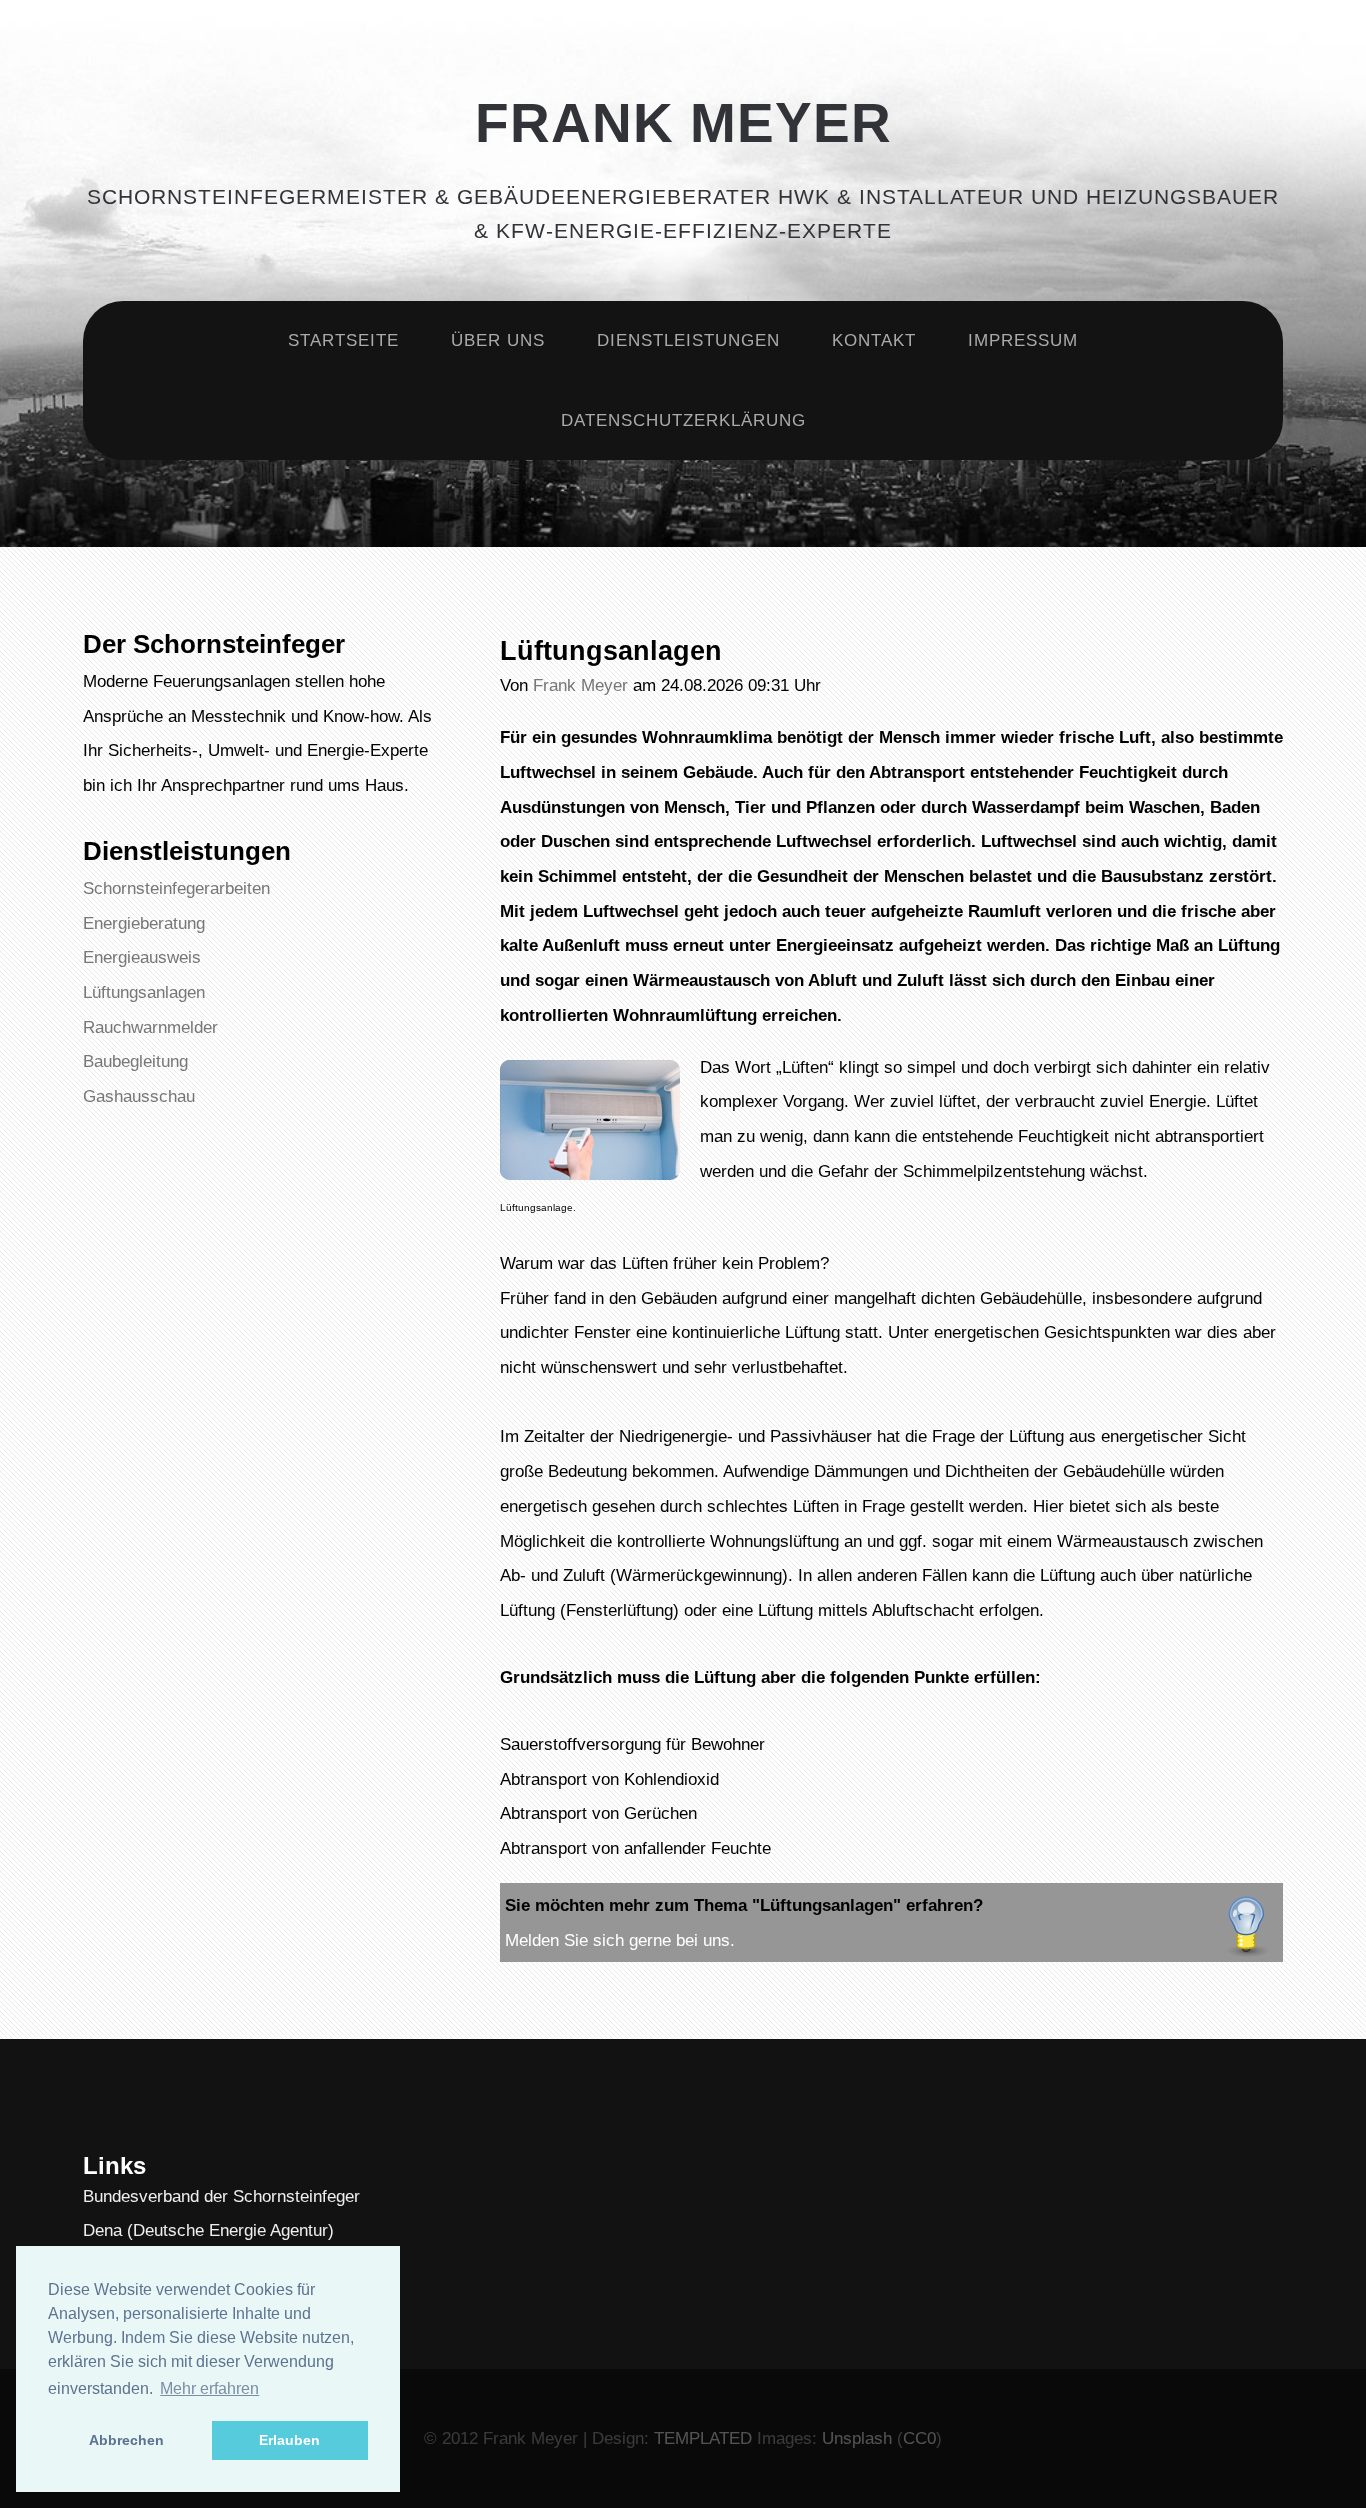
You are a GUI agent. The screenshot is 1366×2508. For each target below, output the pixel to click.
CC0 (919, 2438)
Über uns (498, 340)
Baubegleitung (135, 1061)
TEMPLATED (703, 2438)
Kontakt (874, 340)
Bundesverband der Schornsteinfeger (221, 2196)
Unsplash (857, 2438)
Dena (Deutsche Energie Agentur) (208, 2230)
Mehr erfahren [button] (209, 2388)
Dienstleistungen (688, 340)
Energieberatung (144, 923)
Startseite (343, 340)
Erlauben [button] (289, 2440)
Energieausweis (142, 957)
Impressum (1023, 340)
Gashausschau (139, 1096)
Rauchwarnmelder (150, 1027)
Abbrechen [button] (126, 2440)
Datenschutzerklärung (683, 420)
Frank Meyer (683, 123)
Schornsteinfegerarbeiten (176, 888)
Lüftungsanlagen (144, 992)
